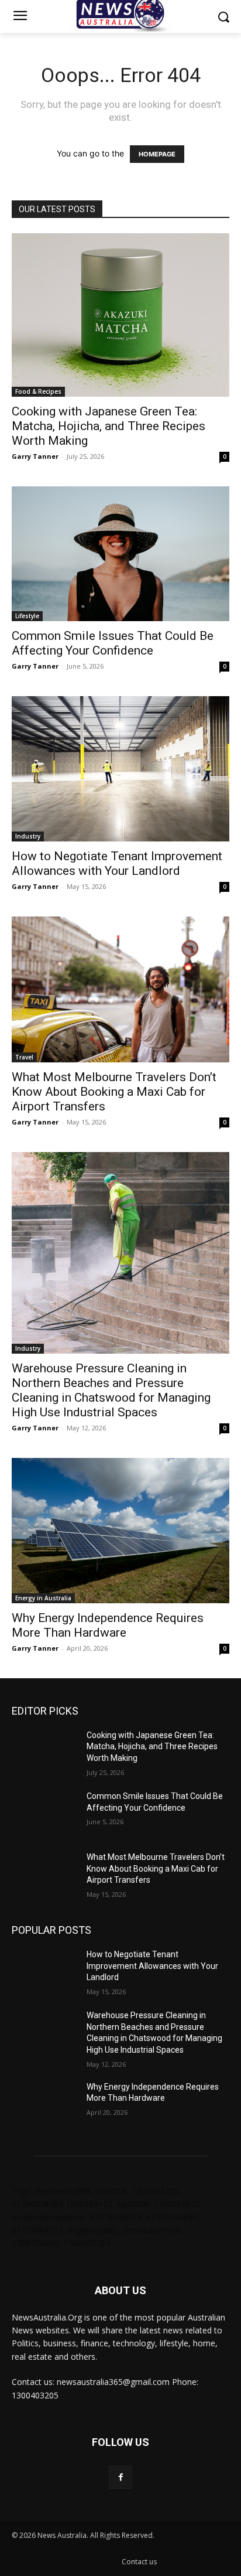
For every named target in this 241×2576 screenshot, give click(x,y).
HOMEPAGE (157, 154)
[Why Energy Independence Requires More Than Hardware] (120, 1531)
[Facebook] (120, 2477)
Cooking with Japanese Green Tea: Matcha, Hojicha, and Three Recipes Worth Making (109, 426)
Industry (28, 836)
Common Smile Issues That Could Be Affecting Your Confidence (113, 643)
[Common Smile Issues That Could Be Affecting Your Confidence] (120, 554)
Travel (24, 1057)
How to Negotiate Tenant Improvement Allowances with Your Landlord (117, 863)
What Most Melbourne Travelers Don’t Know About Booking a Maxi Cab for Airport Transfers (114, 1092)
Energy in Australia (43, 1598)
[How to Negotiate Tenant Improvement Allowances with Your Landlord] (120, 769)
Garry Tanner (35, 456)
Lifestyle (27, 616)
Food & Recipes (38, 391)
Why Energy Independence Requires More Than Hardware (108, 1625)
